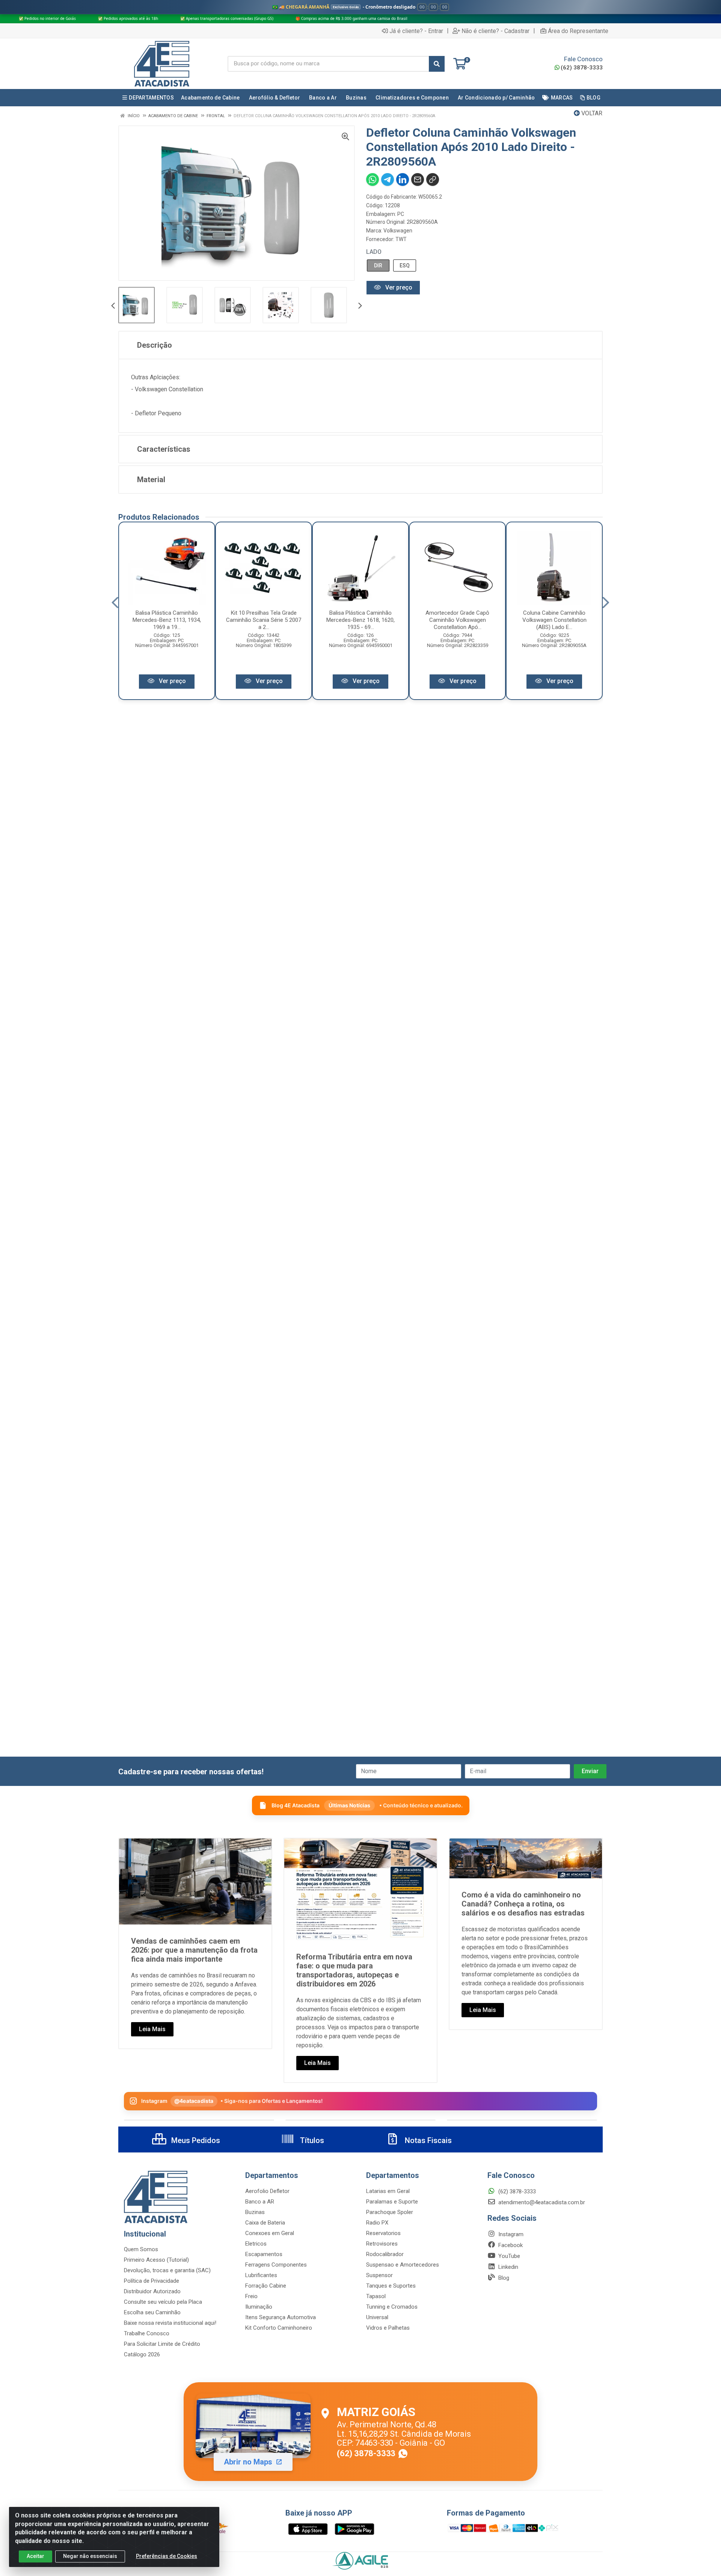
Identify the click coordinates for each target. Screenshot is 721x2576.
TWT (401, 239)
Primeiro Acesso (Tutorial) (156, 2260)
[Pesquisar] (437, 64)
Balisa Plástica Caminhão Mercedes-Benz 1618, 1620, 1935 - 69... (360, 620)
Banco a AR (260, 2202)
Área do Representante (578, 31)
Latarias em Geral (388, 2191)
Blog (503, 2278)
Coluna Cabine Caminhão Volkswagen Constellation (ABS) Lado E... (554, 620)
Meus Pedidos (195, 2140)
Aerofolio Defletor (267, 2191)
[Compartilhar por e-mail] (418, 179)
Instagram (510, 2234)
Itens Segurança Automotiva (281, 2317)
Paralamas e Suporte (392, 2202)
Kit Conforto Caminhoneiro (279, 2328)
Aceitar (35, 2556)
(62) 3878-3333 (582, 68)
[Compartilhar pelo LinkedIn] (403, 179)
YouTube (508, 2256)
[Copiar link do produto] (433, 179)
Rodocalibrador (385, 2254)
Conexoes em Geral (270, 2233)
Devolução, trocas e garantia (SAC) (167, 2270)
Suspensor (379, 2275)
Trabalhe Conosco (147, 2333)
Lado (374, 252)
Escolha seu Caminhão (152, 2312)
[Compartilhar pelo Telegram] (388, 179)
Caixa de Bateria (265, 2223)
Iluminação (259, 2307)
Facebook (510, 2245)
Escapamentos (264, 2254)
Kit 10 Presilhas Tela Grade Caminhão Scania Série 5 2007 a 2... (264, 620)
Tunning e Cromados (392, 2307)
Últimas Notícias (349, 1805)
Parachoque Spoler (390, 2212)
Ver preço (398, 287)
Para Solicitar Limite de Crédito (162, 2344)
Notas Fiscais (427, 2140)
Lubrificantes (261, 2275)
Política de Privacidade (152, 2281)
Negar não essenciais (90, 2556)
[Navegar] (113, 306)
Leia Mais (152, 2029)
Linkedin (508, 2267)
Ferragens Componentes (276, 2265)
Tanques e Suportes (391, 2286)
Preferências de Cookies (167, 2556)
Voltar (591, 113)
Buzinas (255, 2212)
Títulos (311, 2140)
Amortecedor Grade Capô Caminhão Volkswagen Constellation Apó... (457, 620)
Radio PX (377, 2223)
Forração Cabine (266, 2286)
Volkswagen (398, 231)
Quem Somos (141, 2249)
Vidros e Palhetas (388, 2328)
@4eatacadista (194, 2101)
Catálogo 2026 (142, 2354)
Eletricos (256, 2244)
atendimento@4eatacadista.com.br (541, 2202)
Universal (377, 2317)
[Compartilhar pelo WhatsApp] (373, 179)
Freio (251, 2296)
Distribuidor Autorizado (152, 2291)
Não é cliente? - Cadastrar (495, 31)
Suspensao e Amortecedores (403, 2265)
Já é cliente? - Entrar (416, 31)
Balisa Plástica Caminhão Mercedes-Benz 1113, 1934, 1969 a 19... (167, 620)
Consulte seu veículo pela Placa (163, 2302)
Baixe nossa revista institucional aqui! (170, 2323)
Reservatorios (383, 2233)
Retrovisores (382, 2244)
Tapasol (376, 2296)
